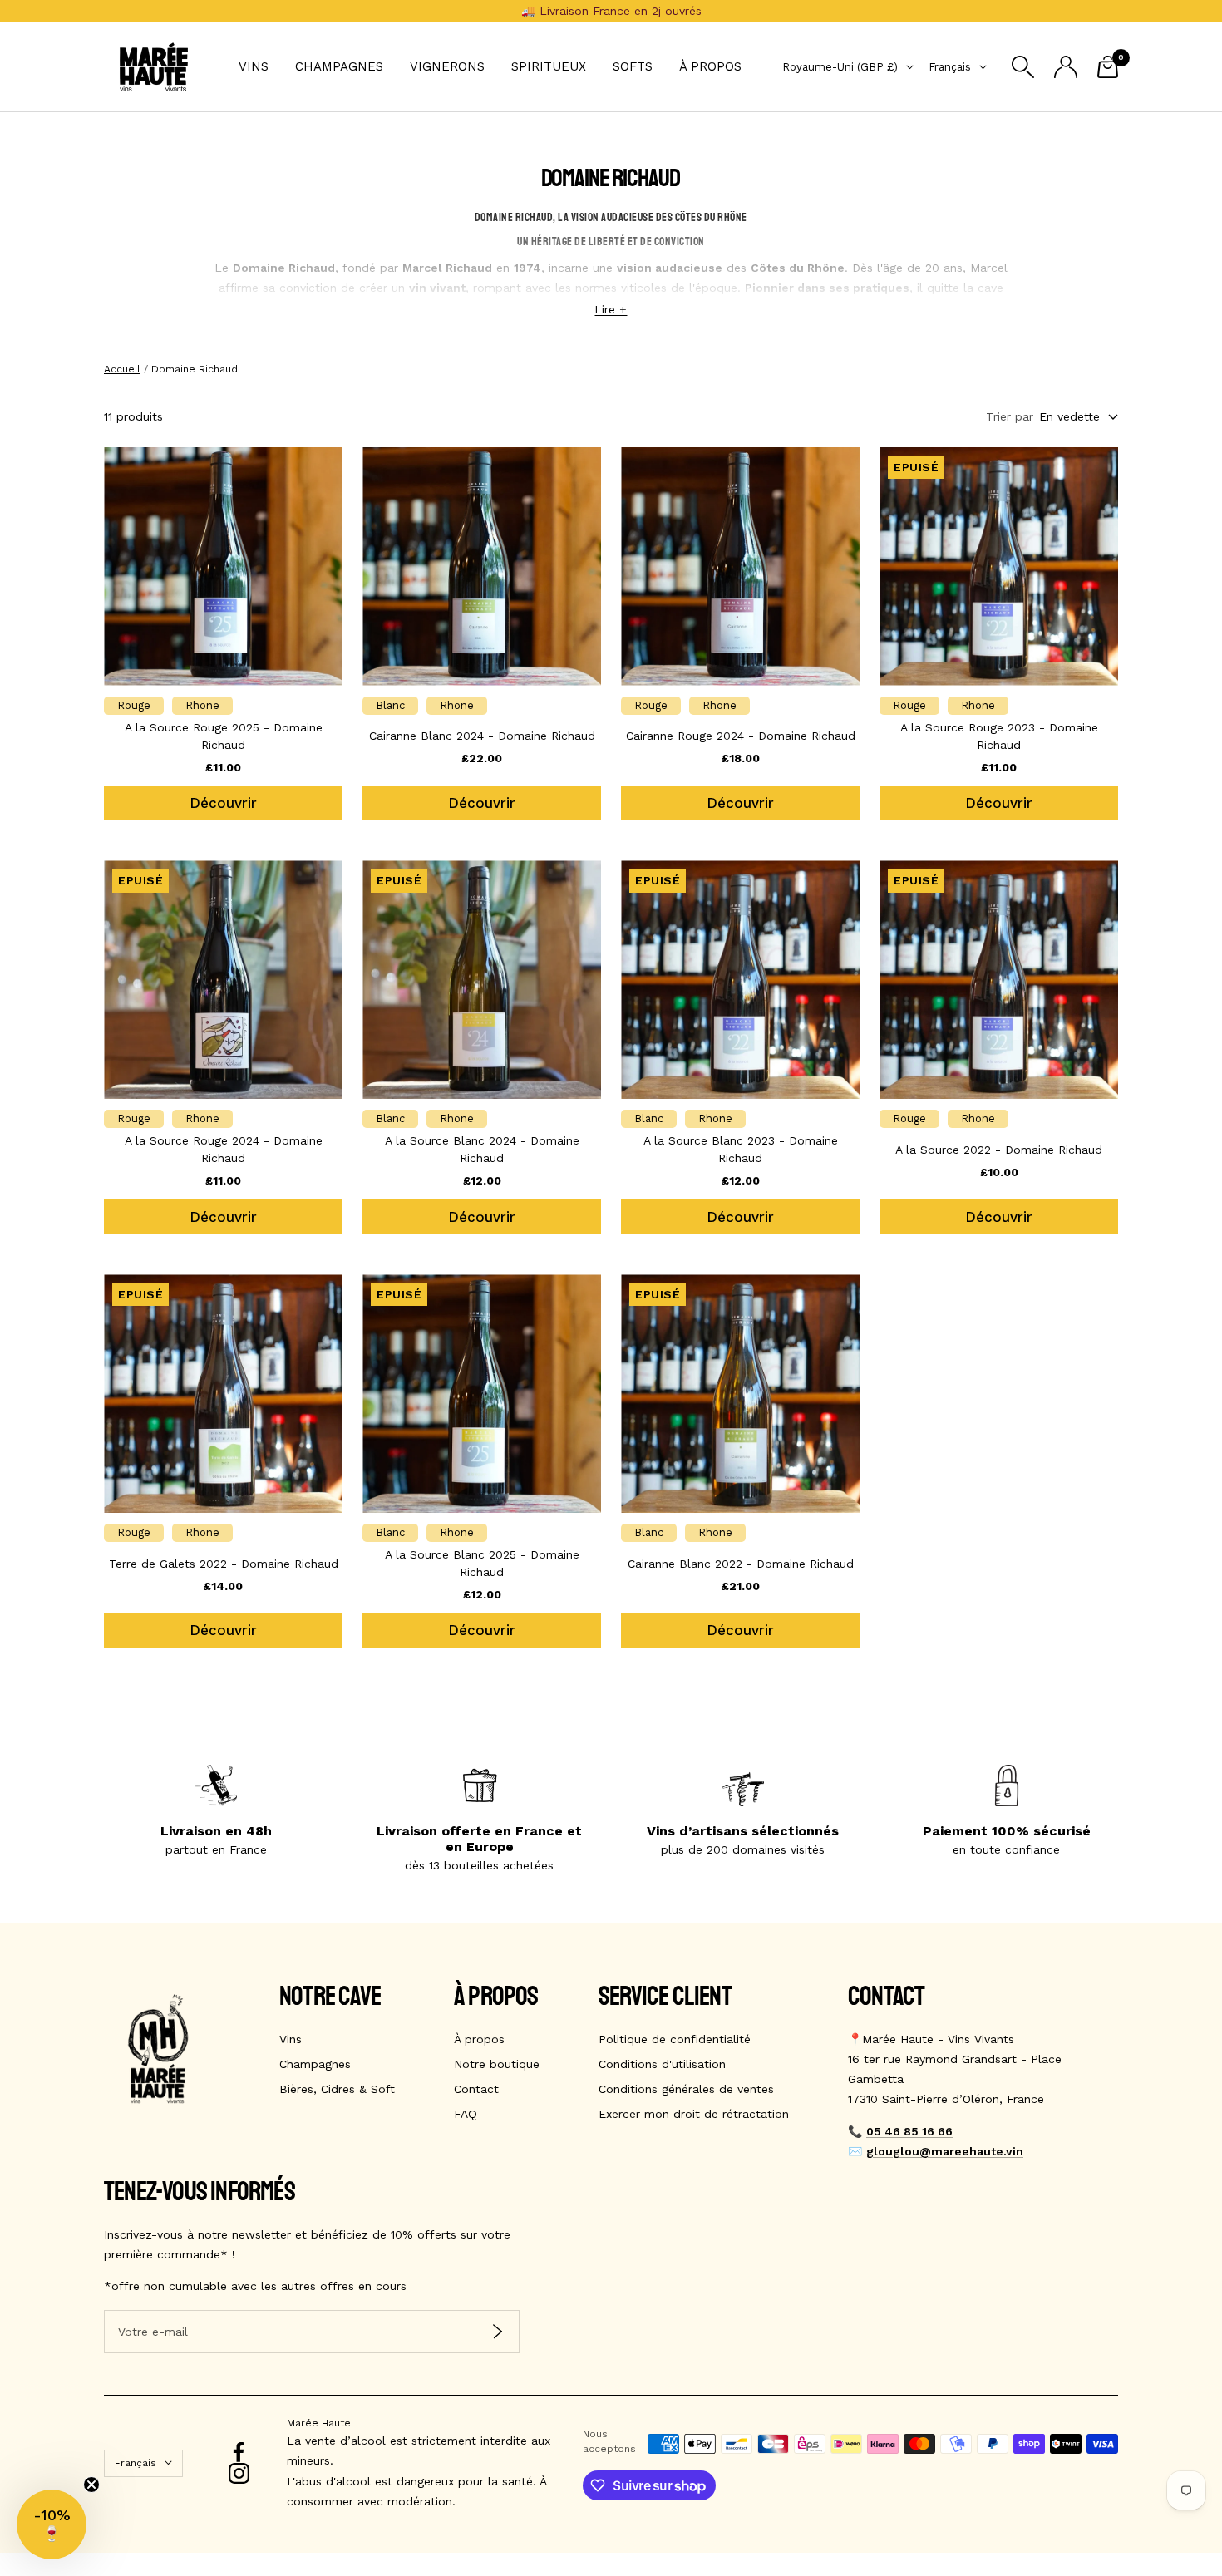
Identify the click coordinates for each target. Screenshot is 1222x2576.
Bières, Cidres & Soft (337, 2089)
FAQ (466, 2114)
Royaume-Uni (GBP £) (840, 67)
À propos (710, 66)
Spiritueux (549, 66)
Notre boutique (497, 2064)
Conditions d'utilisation (662, 2064)
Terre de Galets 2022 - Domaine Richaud (224, 1564)
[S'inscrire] (498, 2331)
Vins (254, 66)
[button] (52, 2524)
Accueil (122, 369)
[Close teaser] (91, 2485)
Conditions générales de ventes (686, 2089)
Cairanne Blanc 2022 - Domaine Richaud (741, 1564)
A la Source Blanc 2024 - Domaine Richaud (482, 1149)
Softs (633, 66)
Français (950, 67)
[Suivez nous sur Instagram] (239, 2473)
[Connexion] (1066, 67)
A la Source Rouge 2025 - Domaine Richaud (224, 736)
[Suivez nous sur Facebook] (239, 2453)
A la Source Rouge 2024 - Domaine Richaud (224, 1149)
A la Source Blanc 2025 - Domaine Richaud (482, 1563)
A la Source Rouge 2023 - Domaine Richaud (999, 736)
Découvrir (223, 803)
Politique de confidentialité (675, 2039)
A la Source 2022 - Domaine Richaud (999, 1150)
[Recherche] (1023, 67)
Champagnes (339, 66)
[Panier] (1108, 67)
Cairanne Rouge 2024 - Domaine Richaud (741, 736)
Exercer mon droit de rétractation (694, 2114)
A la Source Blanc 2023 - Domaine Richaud (741, 1149)
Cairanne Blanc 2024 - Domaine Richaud (482, 736)
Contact (476, 2089)
